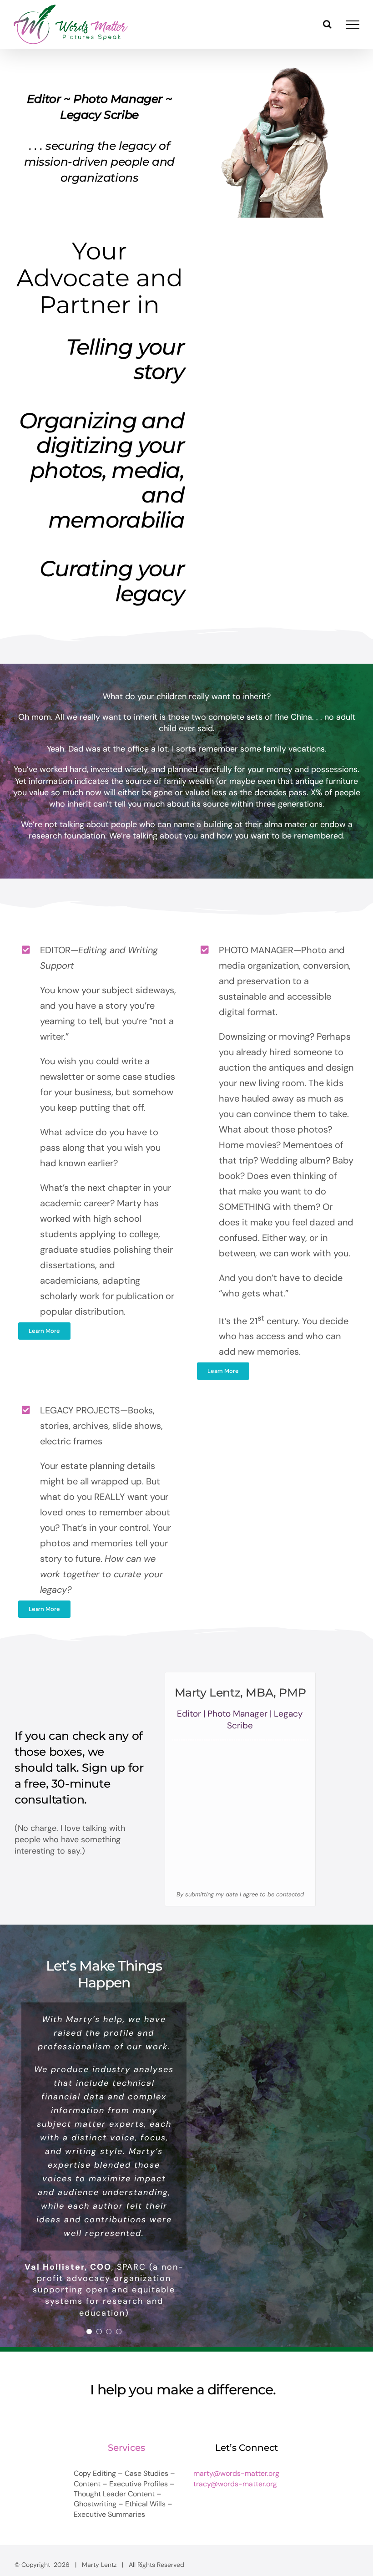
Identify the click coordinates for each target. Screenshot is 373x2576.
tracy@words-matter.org (235, 2413)
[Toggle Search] (327, 24)
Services (126, 2377)
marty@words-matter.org (236, 2403)
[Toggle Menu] (353, 25)
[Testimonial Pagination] (89, 2261)
